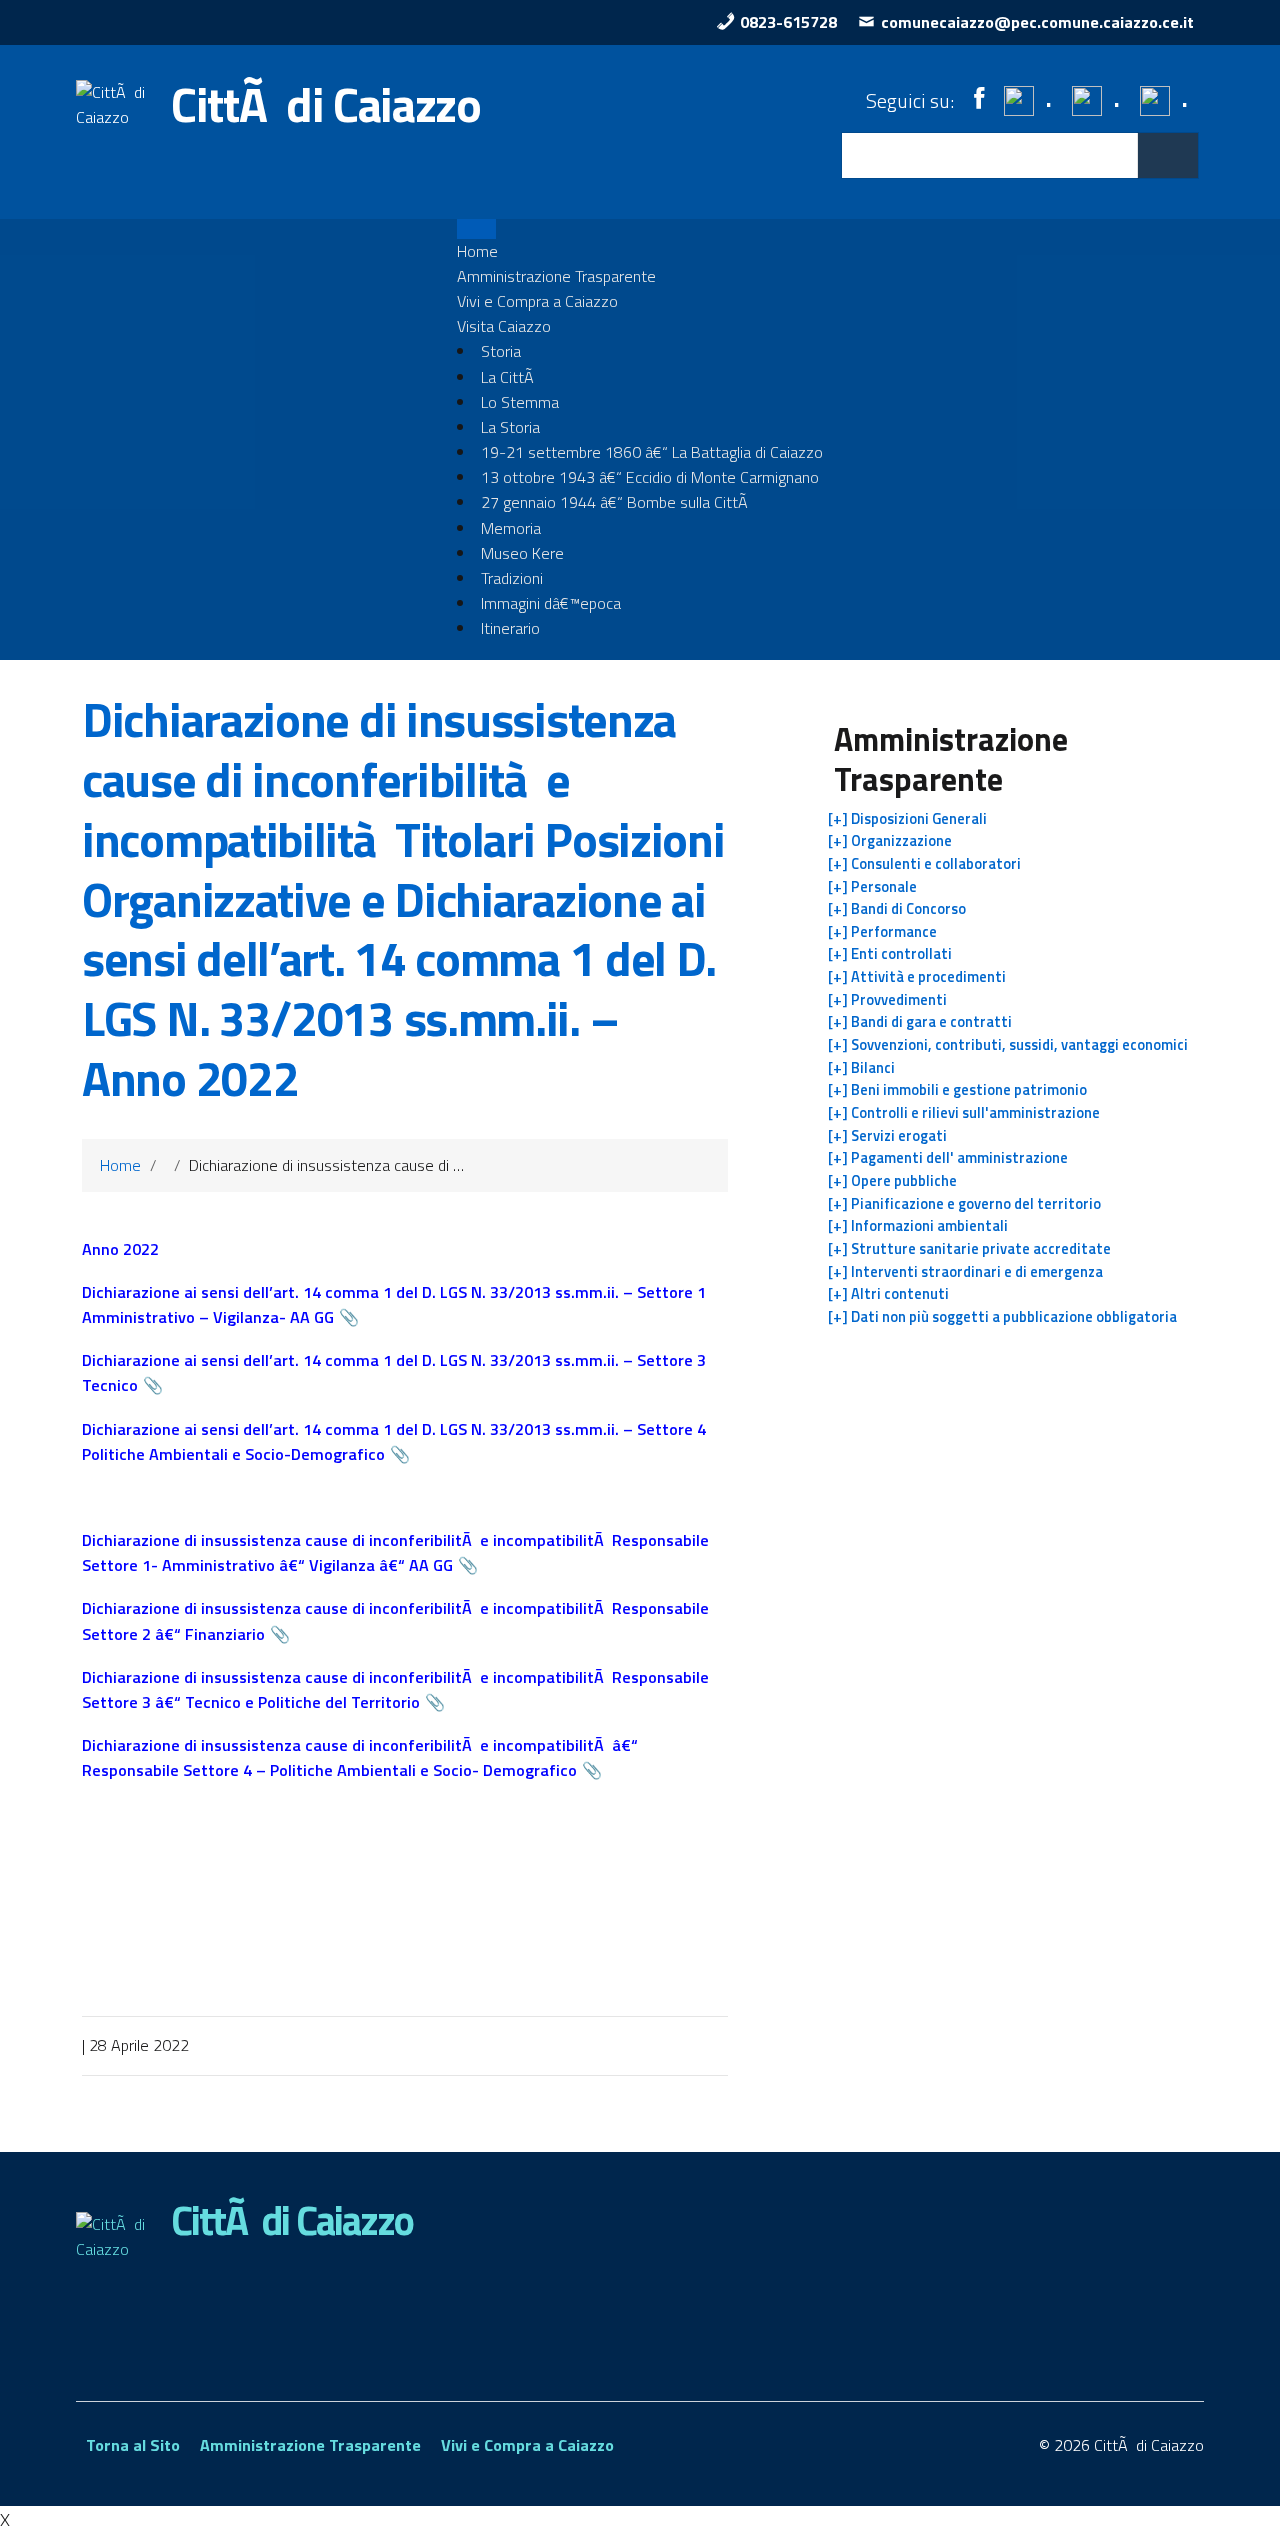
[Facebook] (979, 98)
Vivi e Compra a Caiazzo (537, 301)
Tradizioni (512, 578)
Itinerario (510, 628)
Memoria (511, 528)
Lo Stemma (520, 402)
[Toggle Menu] (476, 228)
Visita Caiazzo (504, 326)
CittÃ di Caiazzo (326, 104)
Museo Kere (522, 553)
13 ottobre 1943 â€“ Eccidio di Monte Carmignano (650, 477)
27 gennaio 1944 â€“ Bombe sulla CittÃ (616, 502)
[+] (907, 819)
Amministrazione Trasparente (556, 276)
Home (477, 251)
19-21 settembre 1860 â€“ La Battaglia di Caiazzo (652, 452)
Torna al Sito (133, 2445)
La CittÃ (509, 377)
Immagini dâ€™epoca (551, 603)
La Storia (510, 427)
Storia (501, 351)
